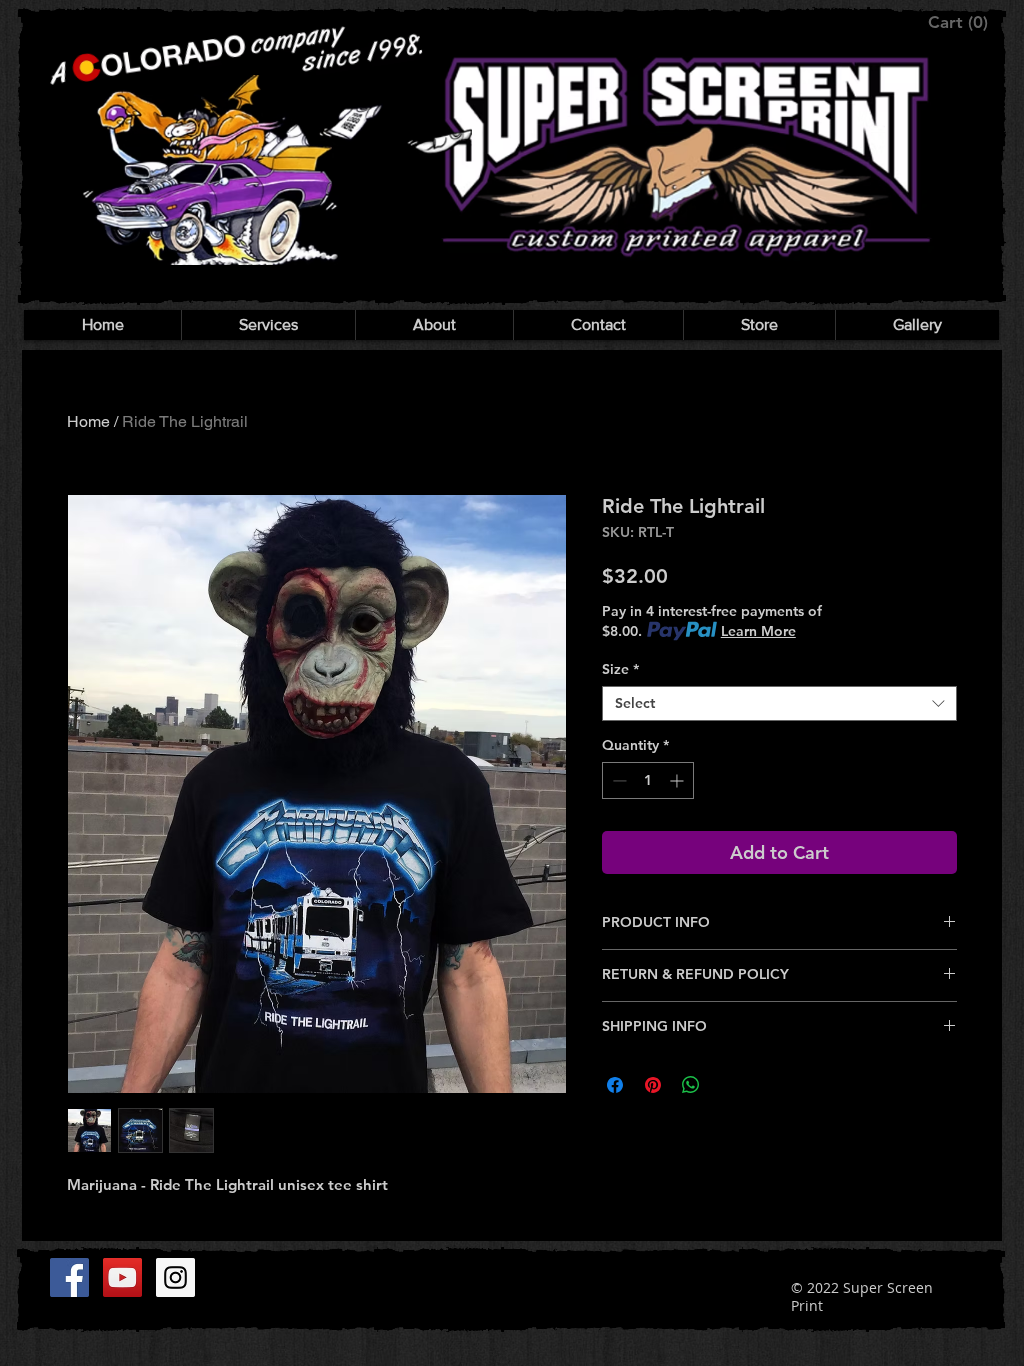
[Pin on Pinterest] (653, 1085)
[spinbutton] (648, 780)
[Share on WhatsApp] (691, 1085)
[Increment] (678, 780)
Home (88, 421)
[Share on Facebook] (615, 1085)
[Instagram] (175, 1277)
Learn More (758, 631)
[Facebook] (69, 1277)
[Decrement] (617, 780)
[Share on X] (729, 1085)
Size (620, 669)
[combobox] (779, 703)
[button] (959, 22)
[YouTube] (122, 1277)
